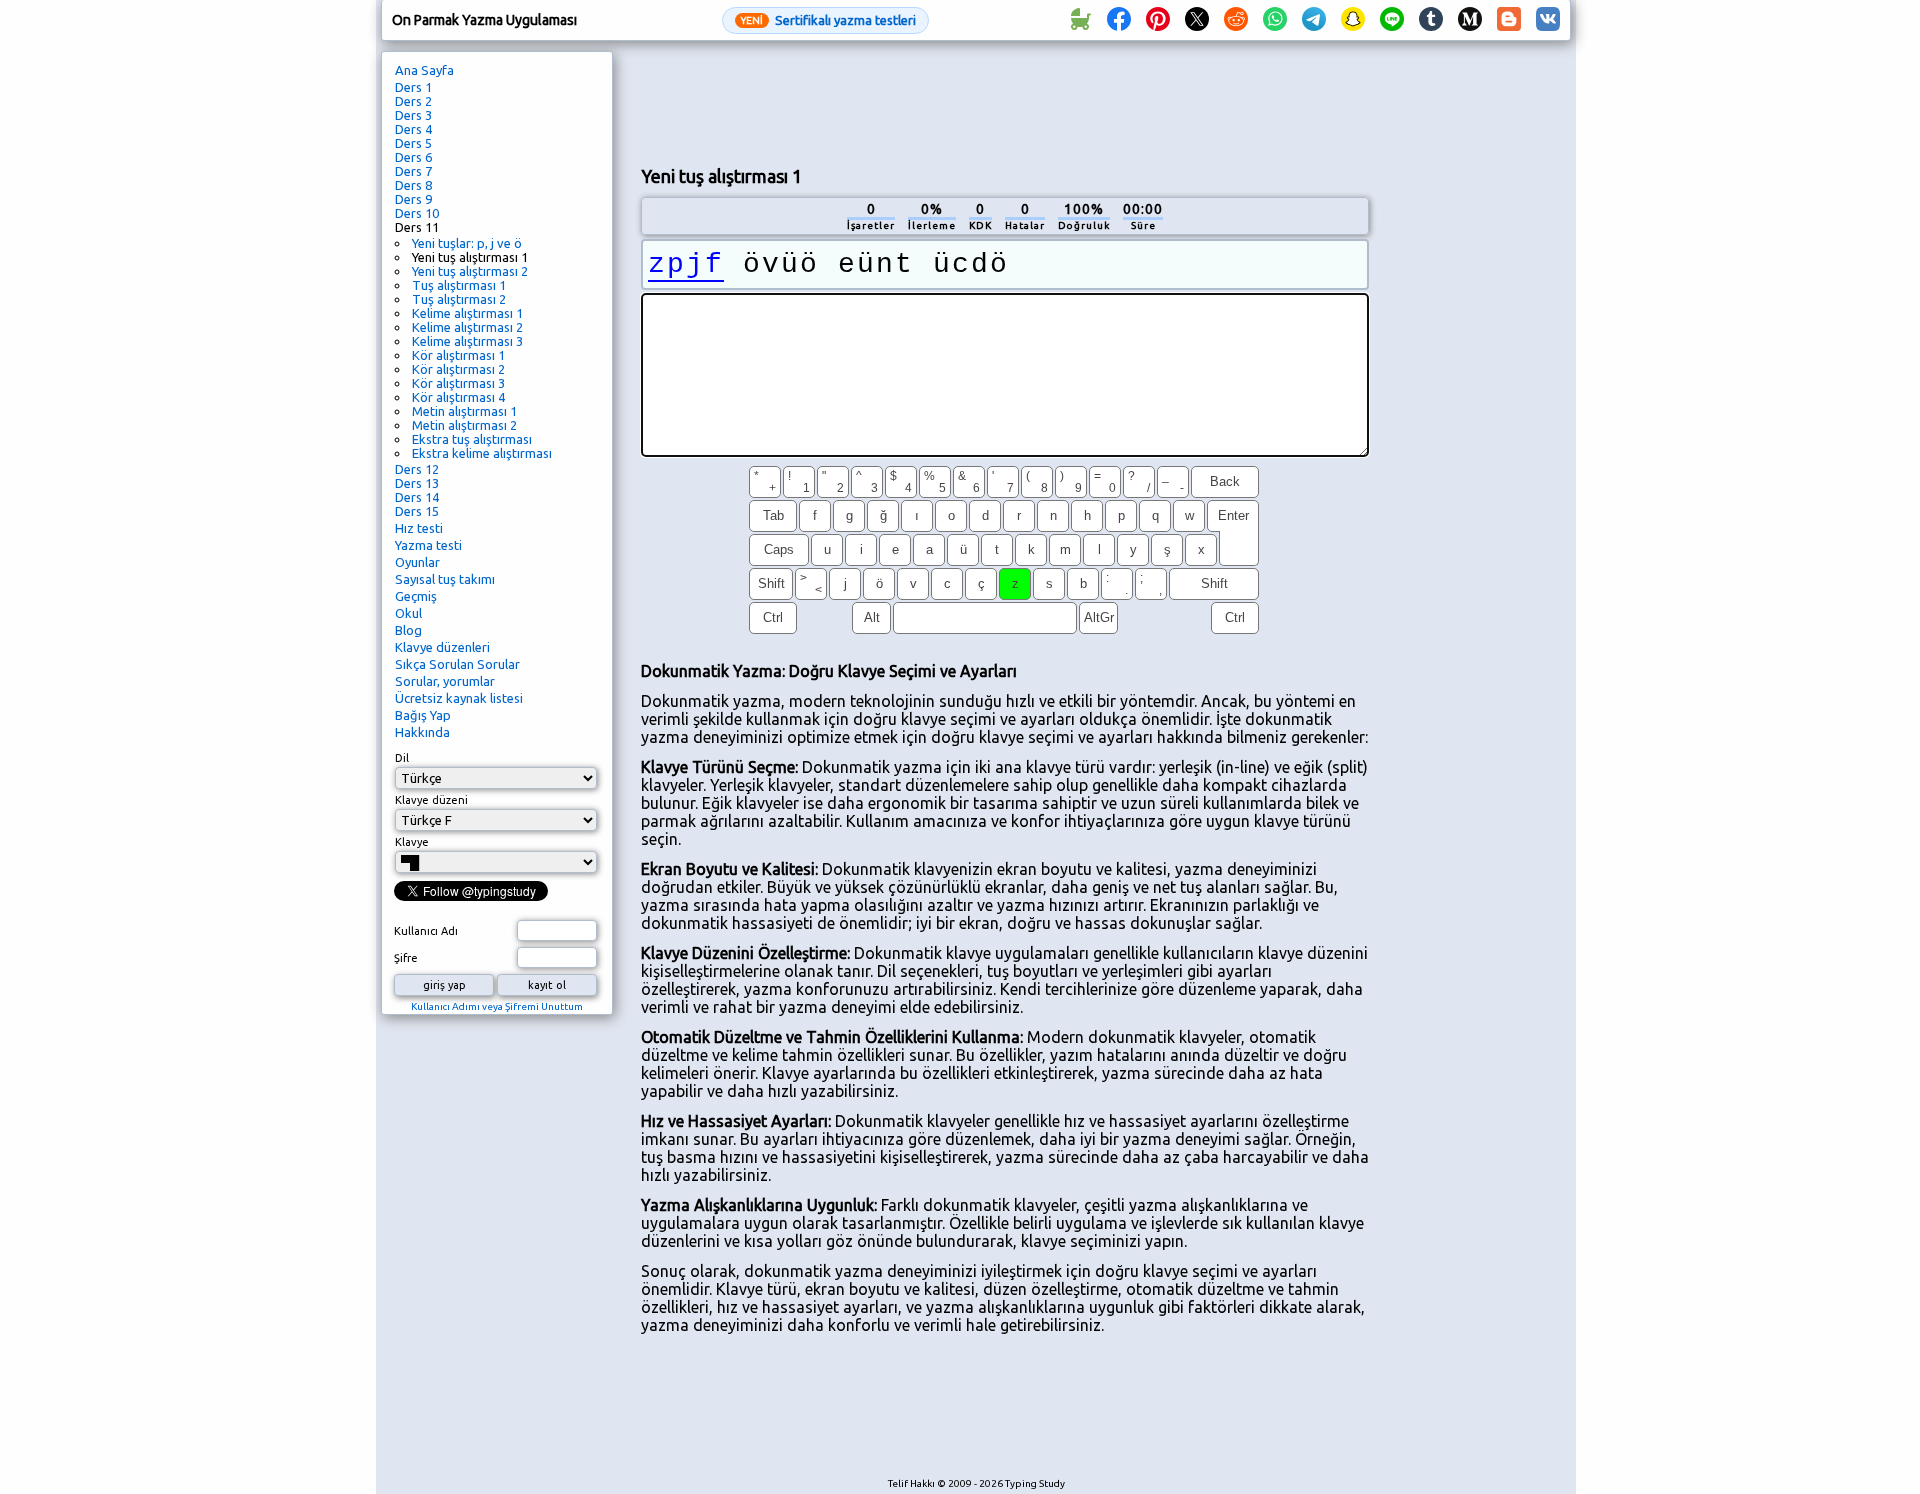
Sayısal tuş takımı (445, 579)
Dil (402, 758)
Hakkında (422, 732)
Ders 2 (413, 101)
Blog (408, 630)
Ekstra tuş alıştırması (472, 439)
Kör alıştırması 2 (458, 369)
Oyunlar (417, 562)
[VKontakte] (1548, 20)
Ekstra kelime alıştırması (482, 453)
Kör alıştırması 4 (458, 397)
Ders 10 (417, 213)
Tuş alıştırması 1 (459, 285)
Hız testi (419, 528)
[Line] (1392, 20)
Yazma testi (428, 545)
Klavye (412, 842)
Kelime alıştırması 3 (467, 341)
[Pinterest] (1158, 20)
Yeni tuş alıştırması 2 (470, 271)
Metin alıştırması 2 (464, 425)
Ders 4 (413, 129)
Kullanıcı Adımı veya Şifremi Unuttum (497, 1006)
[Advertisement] (1005, 101)
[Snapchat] (1353, 20)
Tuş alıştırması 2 (459, 299)
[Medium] (1470, 20)
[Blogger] (1509, 20)
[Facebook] (1119, 20)
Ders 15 (417, 511)
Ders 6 (413, 157)
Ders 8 (413, 185)
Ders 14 (417, 497)
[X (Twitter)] (1197, 20)
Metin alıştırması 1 (464, 411)
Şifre (406, 958)
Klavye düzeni (431, 800)
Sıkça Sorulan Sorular (457, 664)
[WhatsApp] (1275, 20)
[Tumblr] (1431, 20)
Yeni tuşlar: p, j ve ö (467, 243)
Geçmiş (416, 596)
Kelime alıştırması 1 (467, 313)
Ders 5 (413, 143)
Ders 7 (413, 171)
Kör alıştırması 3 (458, 383)
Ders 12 (417, 469)
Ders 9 (413, 199)
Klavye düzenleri (442, 647)
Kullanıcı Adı (426, 931)
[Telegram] (1314, 20)
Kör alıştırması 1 (458, 355)
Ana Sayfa (424, 70)
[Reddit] (1236, 20)
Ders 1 (413, 87)
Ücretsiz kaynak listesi (459, 698)
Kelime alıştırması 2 (467, 327)
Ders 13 (417, 483)
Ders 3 (413, 115)
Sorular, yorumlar (445, 681)
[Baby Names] (1080, 20)
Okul (408, 613)
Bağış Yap (423, 715)
